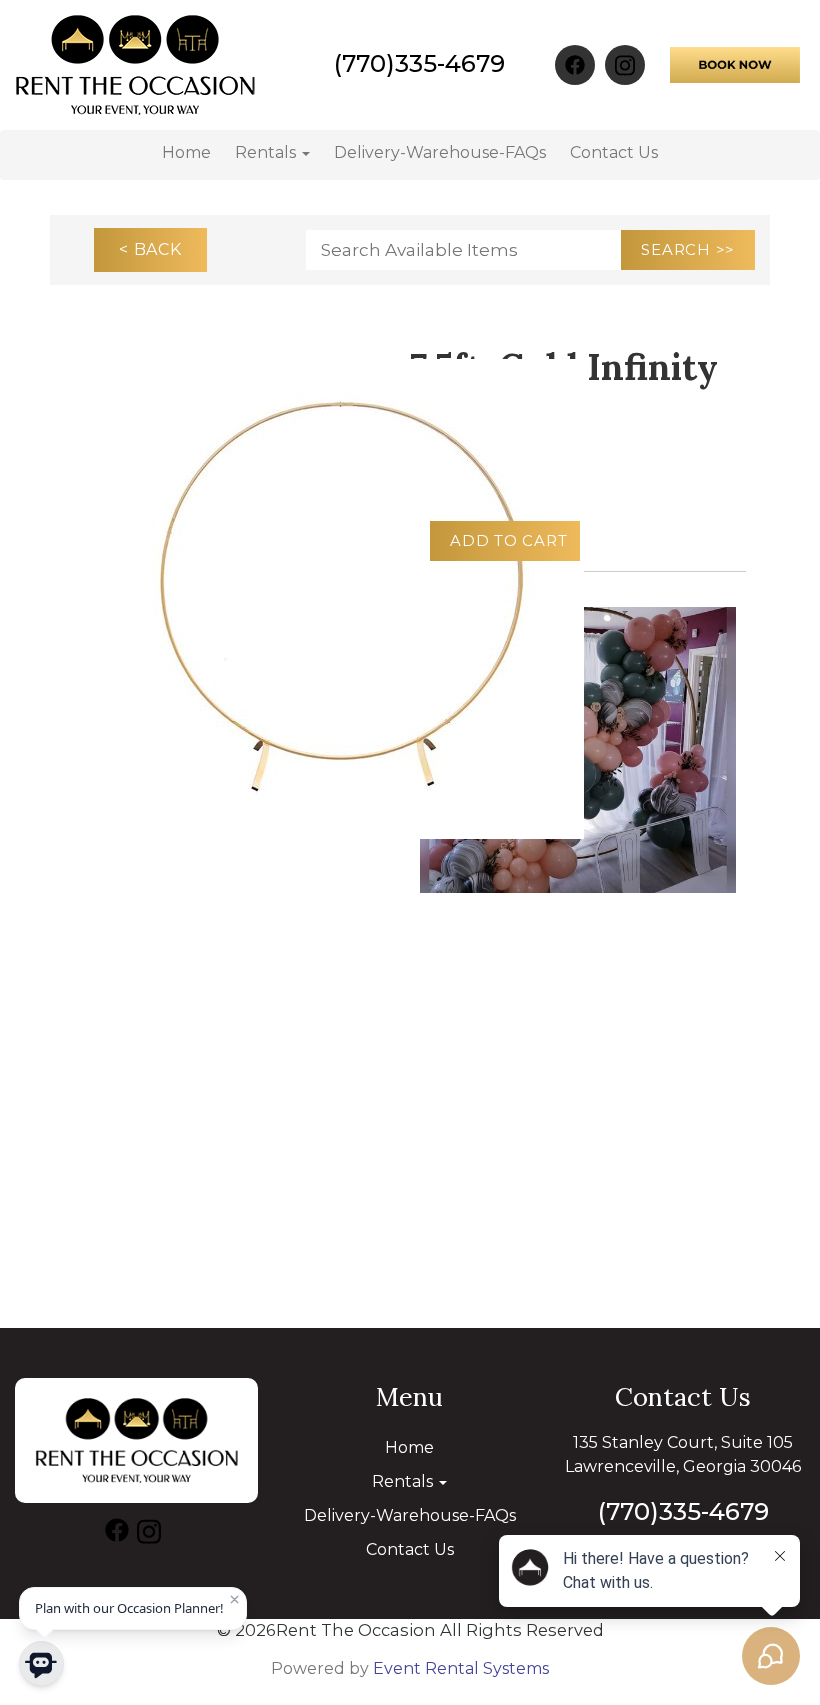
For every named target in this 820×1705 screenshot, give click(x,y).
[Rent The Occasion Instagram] (625, 65)
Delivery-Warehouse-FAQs (440, 152)
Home (186, 152)
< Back (150, 249)
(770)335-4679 (419, 63)
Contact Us (614, 152)
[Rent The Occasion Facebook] (575, 65)
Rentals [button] (267, 152)
